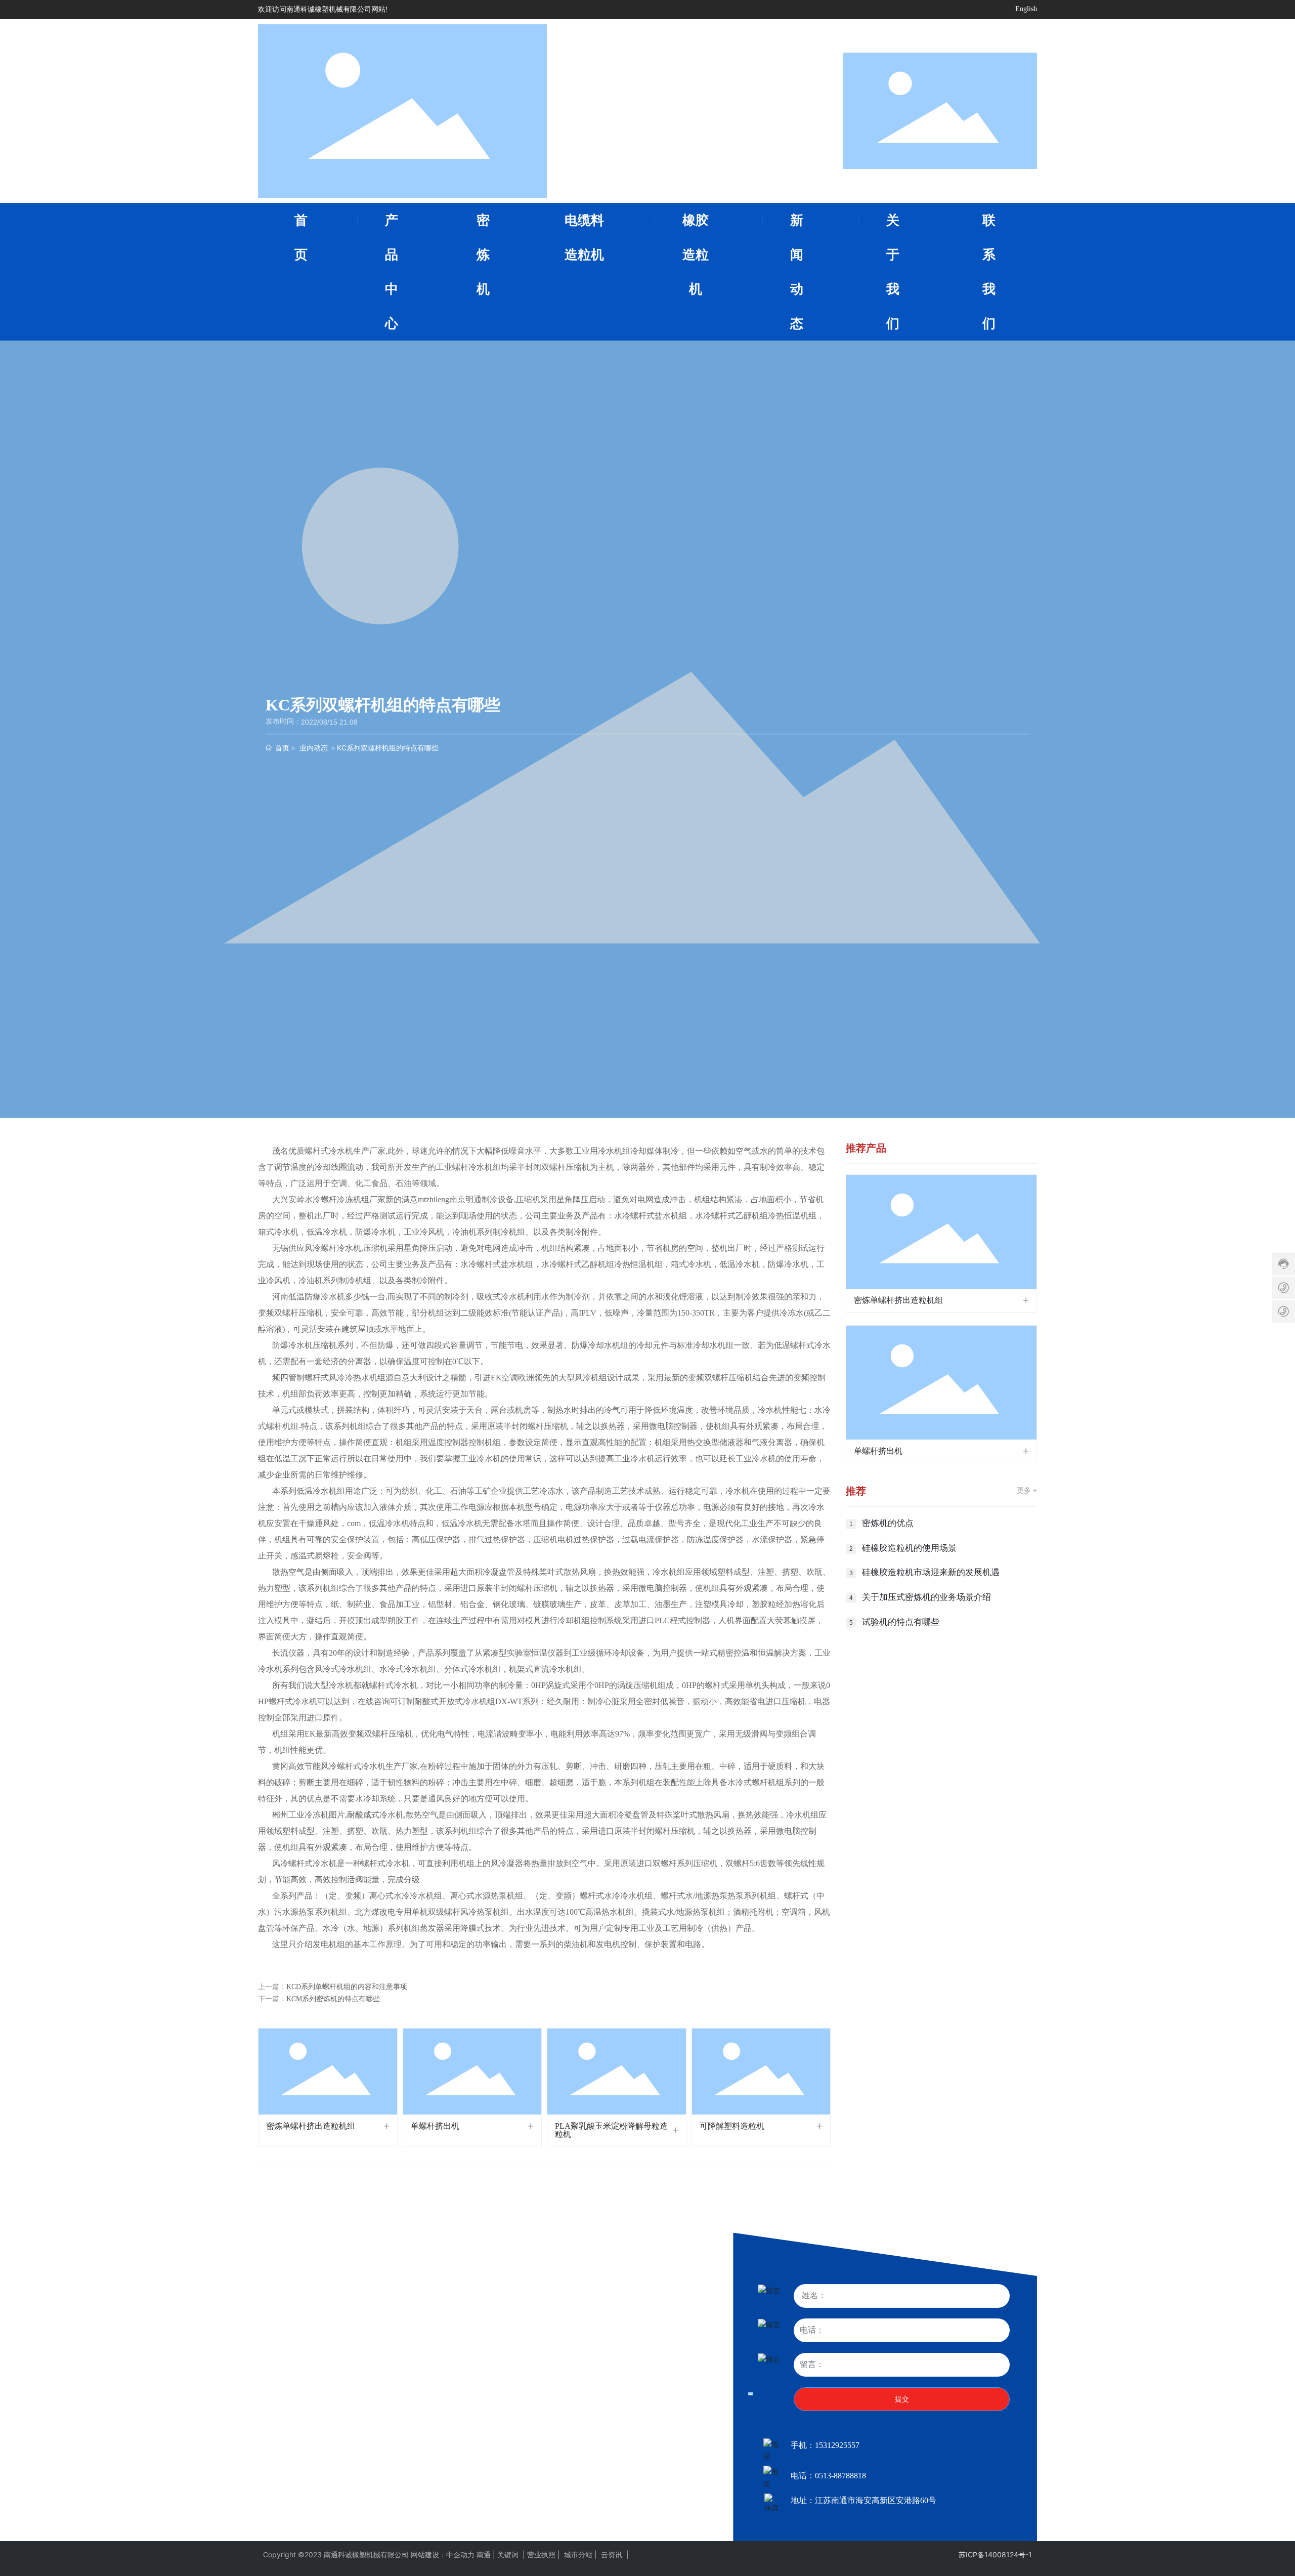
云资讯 (612, 2554)
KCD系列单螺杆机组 (290, 2413)
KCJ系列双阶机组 (285, 2427)
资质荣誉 (526, 2422)
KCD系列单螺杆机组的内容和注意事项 (347, 1987)
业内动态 (314, 748)
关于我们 (530, 2342)
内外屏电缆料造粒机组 (436, 2413)
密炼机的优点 (888, 1523)
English (1026, 9)
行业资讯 (636, 2399)
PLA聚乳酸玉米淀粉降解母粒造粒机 (611, 2130)
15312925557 (837, 2445)
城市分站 (578, 2554)
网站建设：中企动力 (443, 2554)
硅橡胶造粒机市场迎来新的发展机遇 (931, 1572)
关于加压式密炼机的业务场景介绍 (926, 1597)
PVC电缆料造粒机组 (290, 2469)
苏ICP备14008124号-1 (995, 2554)
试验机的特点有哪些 (901, 1622)
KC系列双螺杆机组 (288, 2399)
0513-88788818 (840, 2476)
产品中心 (276, 2342)
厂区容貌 (526, 2404)
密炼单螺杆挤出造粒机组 (311, 2126)
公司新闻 (636, 2384)
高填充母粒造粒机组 (433, 2384)
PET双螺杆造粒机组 (432, 2427)
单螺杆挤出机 (435, 2126)
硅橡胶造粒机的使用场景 (909, 1548)
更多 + (1027, 1490)
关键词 (508, 2554)
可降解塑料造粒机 (732, 2126)
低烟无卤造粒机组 (286, 2455)
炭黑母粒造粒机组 (429, 2399)
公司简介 (526, 2387)
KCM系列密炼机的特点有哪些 (333, 1999)
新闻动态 (640, 2342)
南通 (484, 2554)
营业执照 (542, 2554)
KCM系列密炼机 (284, 2384)
